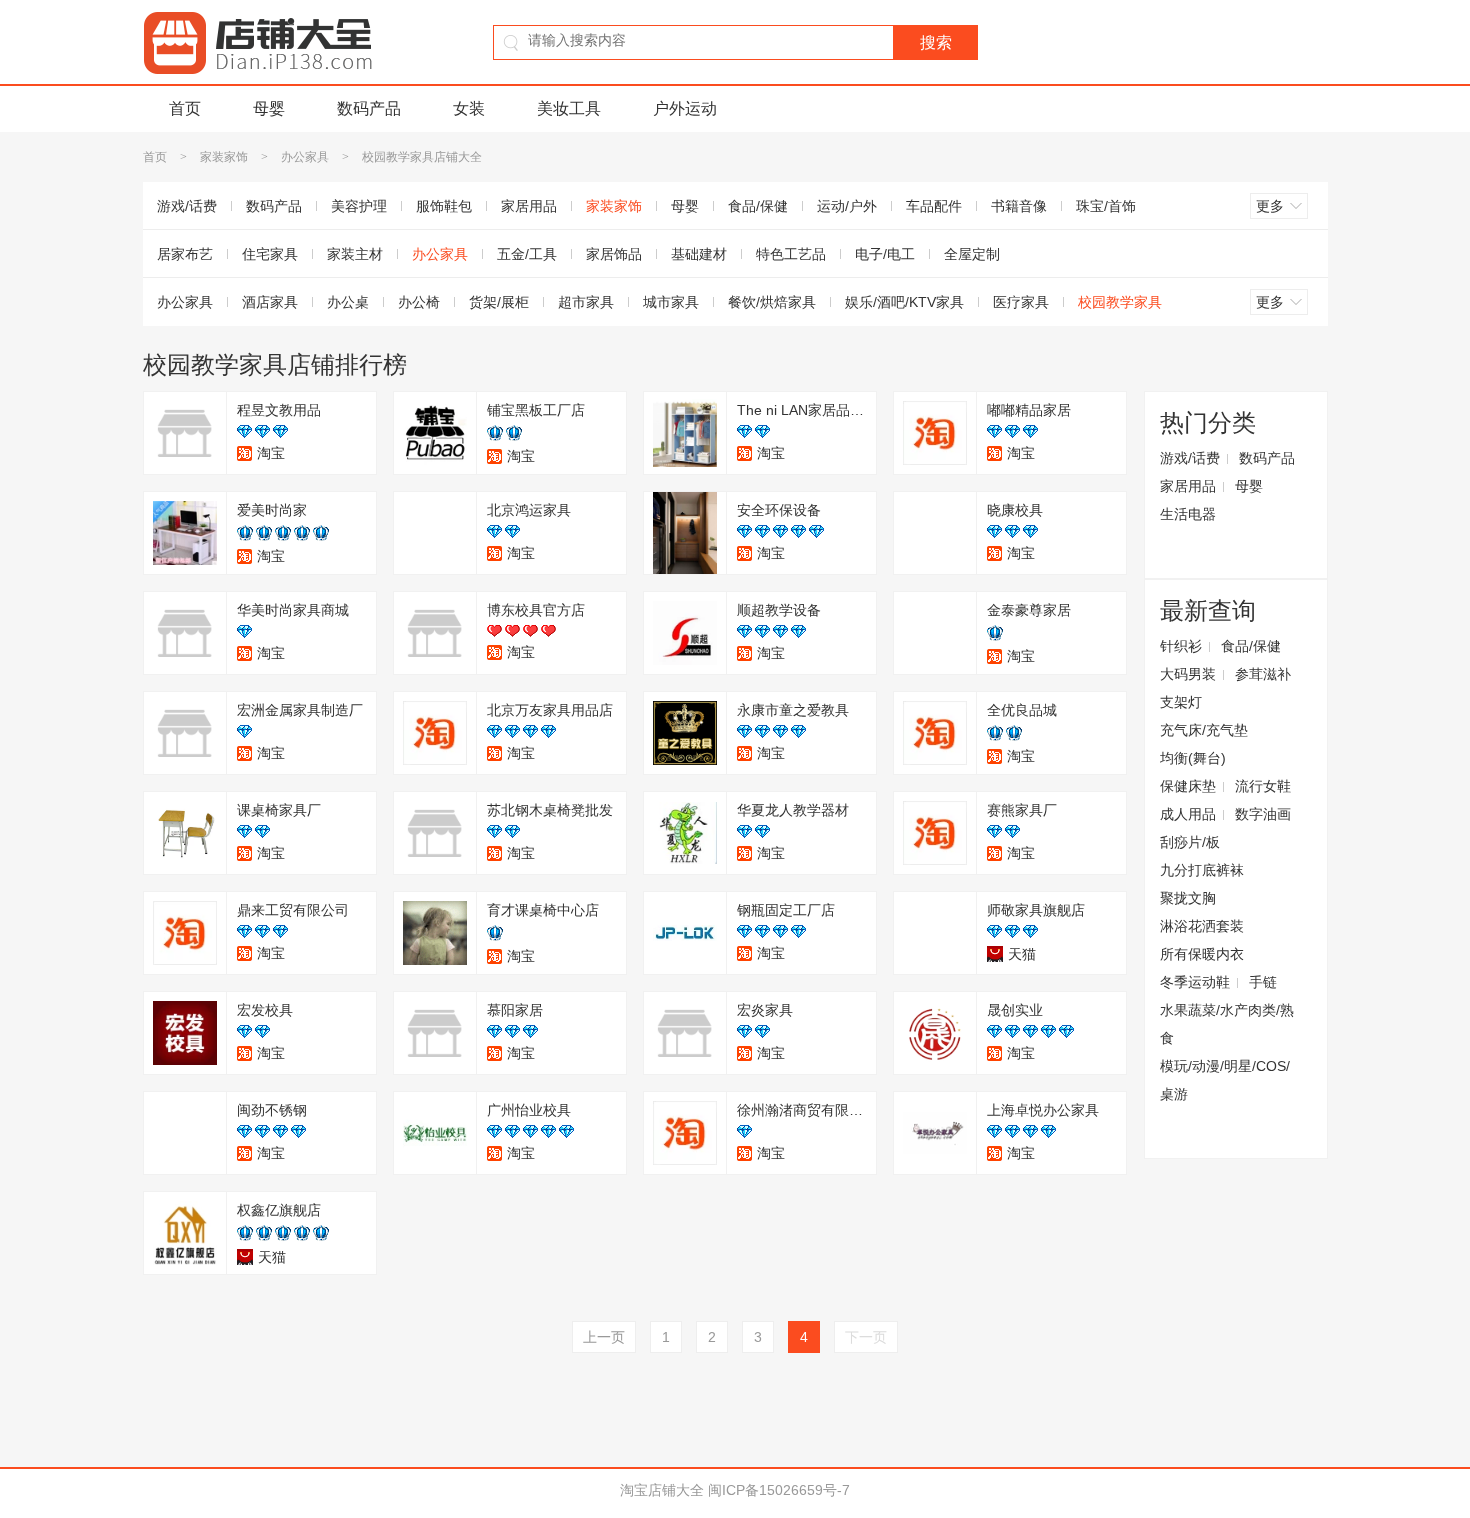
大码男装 (1188, 674)
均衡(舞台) (1193, 758)
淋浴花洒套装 (1202, 926)
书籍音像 (1019, 206)
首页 (185, 108)
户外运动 (685, 108)
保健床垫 (1188, 786)
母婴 (269, 108)
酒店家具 (270, 302)
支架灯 (1181, 702)
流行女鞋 (1263, 786)
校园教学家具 (1120, 302)
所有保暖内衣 (1202, 954)
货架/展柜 (499, 302)
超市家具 (586, 302)
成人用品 (1188, 814)
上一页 (604, 1337)
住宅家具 (270, 254)
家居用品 (529, 206)
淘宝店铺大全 (662, 1490)
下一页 (866, 1337)
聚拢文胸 (1188, 898)
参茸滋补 (1263, 674)
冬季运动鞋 (1195, 982)
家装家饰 (224, 157)
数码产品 (369, 108)
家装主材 (355, 254)
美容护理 (359, 206)
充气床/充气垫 (1204, 730)
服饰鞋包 (444, 206)
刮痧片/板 (1190, 842)
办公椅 (419, 302)
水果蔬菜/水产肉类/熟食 (1227, 1024)
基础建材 (699, 254)
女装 (469, 108)
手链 (1263, 982)
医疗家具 (1021, 302)
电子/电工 (885, 254)
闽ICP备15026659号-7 (779, 1490)
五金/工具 (527, 254)
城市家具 (671, 302)
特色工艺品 (791, 254)
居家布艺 (185, 254)
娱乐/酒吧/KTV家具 (904, 302)
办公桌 (348, 302)
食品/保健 (758, 206)
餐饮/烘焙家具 (772, 302)
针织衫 (1181, 646)
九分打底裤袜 (1202, 870)
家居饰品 (614, 254)
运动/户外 (847, 206)
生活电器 (1188, 514)
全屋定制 (972, 254)
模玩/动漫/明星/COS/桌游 (1225, 1080)
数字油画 (1263, 814)
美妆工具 (569, 108)
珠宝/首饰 (1106, 206)
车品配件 (934, 206)
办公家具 (305, 157)
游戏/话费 (187, 206)
